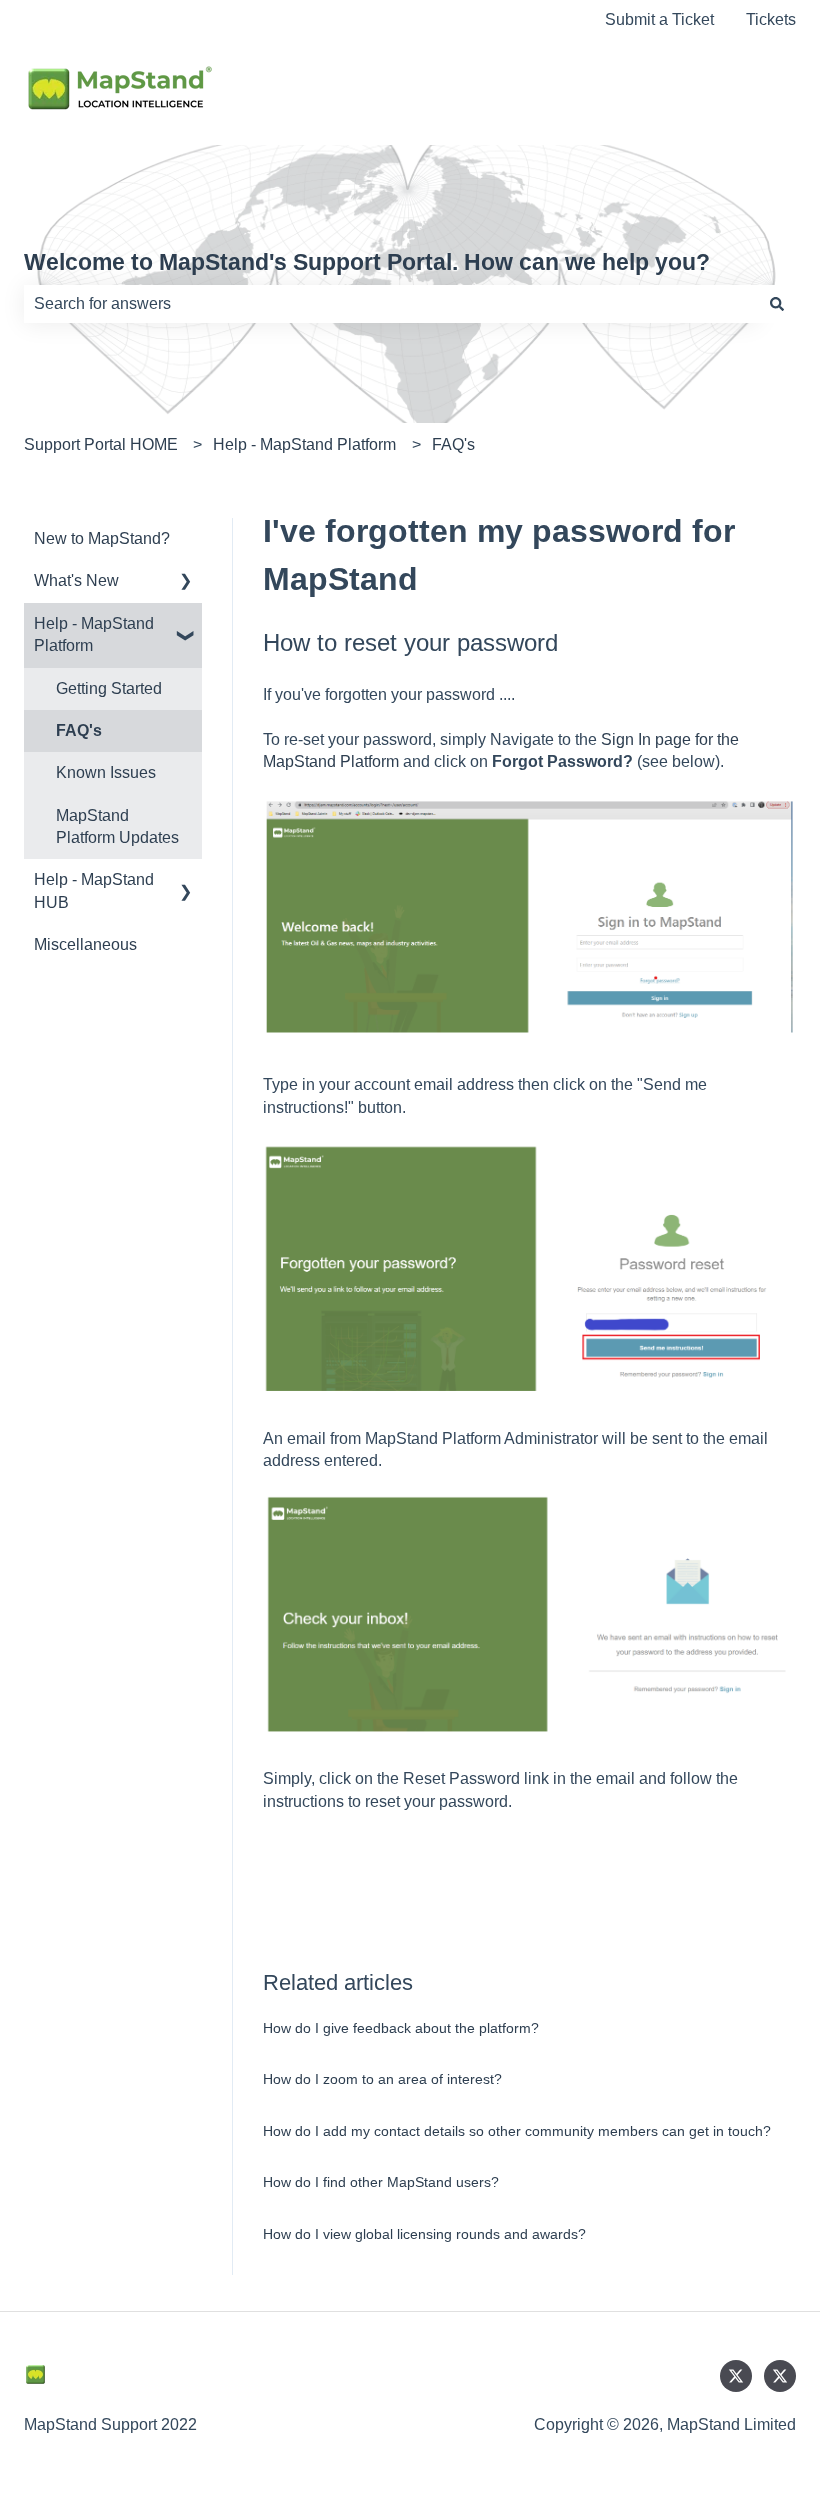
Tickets (771, 19)
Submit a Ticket (659, 19)
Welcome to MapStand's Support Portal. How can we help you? (367, 262)
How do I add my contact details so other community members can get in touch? (517, 2131)
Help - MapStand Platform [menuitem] (94, 634)
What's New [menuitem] (76, 580)
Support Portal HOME (101, 444)
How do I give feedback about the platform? (401, 2028)
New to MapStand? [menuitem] (102, 538)
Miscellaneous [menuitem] (85, 944)
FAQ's (453, 444)
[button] (186, 582)
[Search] (777, 304)
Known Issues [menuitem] (106, 772)
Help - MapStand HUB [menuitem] (94, 890)
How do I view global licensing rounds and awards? (424, 2234)
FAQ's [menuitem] (79, 730)
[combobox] (391, 304)
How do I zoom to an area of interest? (382, 2079)
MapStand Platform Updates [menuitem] (117, 826)
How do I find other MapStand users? (381, 2182)
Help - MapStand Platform (304, 444)
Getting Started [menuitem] (109, 688)
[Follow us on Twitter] (736, 2376)
